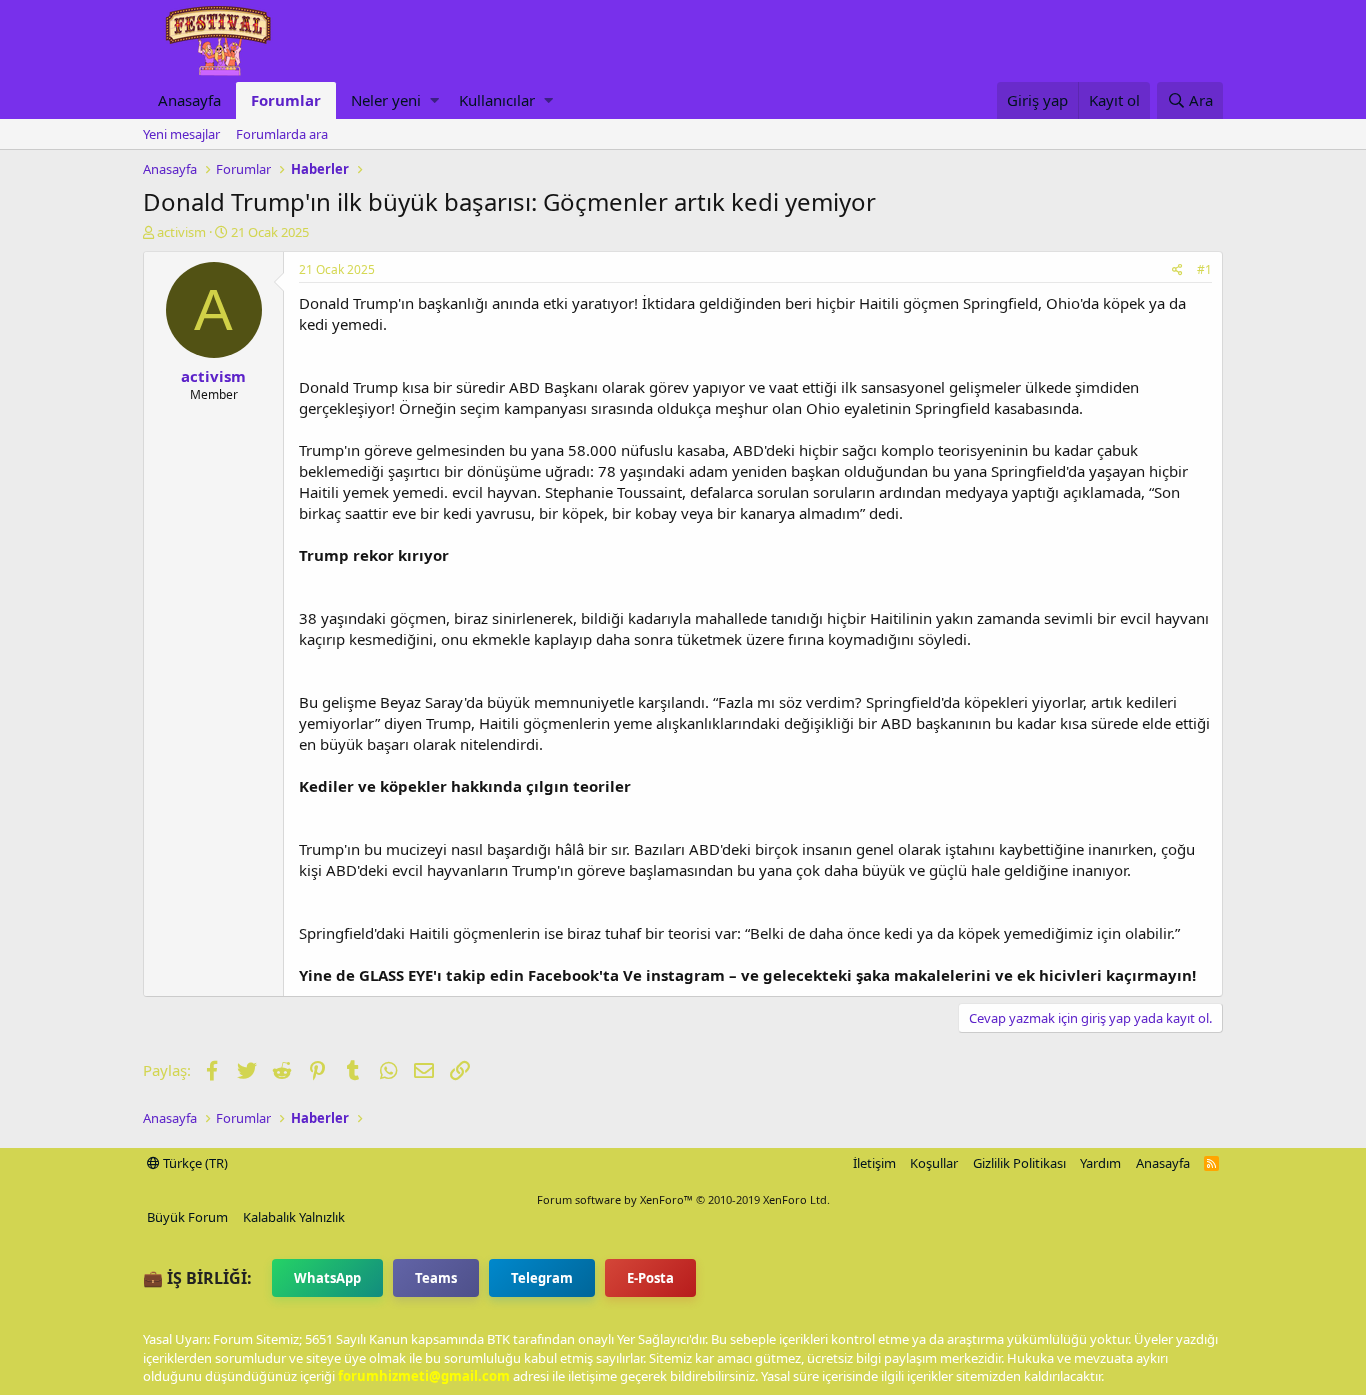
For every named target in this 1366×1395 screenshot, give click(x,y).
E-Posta (650, 1278)
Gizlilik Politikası (1019, 1163)
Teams (436, 1278)
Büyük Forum (187, 1217)
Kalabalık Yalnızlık (294, 1217)
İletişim (874, 1163)
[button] (434, 100)
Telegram (542, 1278)
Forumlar (286, 100)
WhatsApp (327, 1278)
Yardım (1100, 1163)
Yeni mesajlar (181, 134)
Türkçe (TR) (194, 1163)
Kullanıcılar (497, 100)
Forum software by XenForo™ (683, 1199)
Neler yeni (386, 100)
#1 (1204, 269)
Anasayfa (189, 100)
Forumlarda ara (282, 134)
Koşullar (934, 1163)
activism (181, 232)
